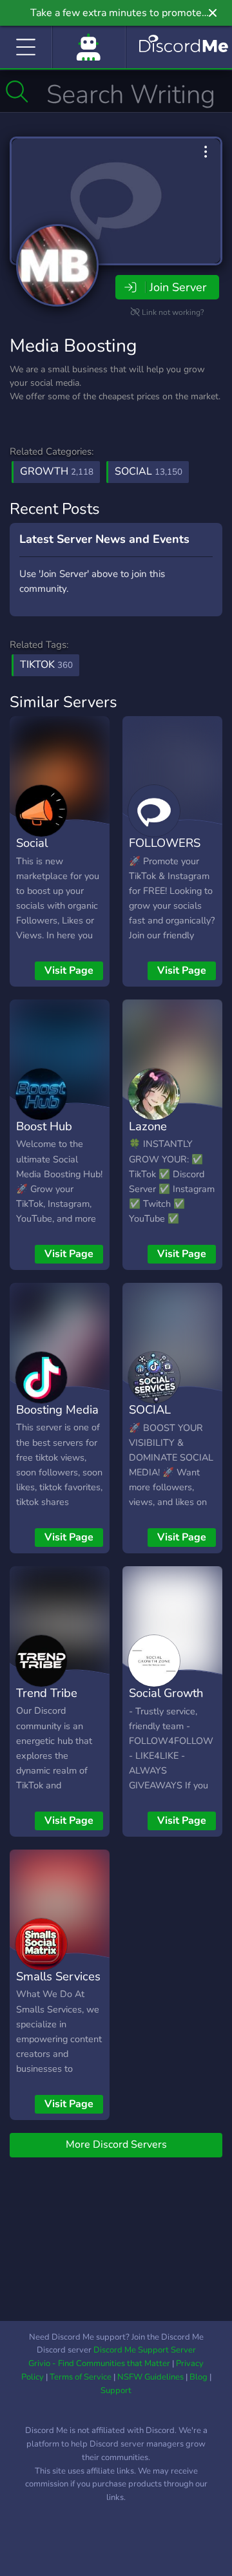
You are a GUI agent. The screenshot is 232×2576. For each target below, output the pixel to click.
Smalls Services (58, 1976)
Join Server (178, 287)
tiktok (46, 665)
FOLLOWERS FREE (165, 852)
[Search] (17, 91)
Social (149, 471)
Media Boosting (73, 346)
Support (116, 2391)
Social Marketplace (49, 852)
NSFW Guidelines (150, 2377)
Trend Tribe (47, 1693)
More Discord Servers (116, 2145)
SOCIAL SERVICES (157, 1419)
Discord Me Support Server (145, 2350)
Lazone (148, 1126)
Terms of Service (81, 2377)
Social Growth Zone (166, 1702)
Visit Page (69, 971)
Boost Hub (44, 1126)
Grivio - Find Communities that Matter (99, 2363)
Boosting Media (57, 1409)
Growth (57, 471)
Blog (198, 2377)
